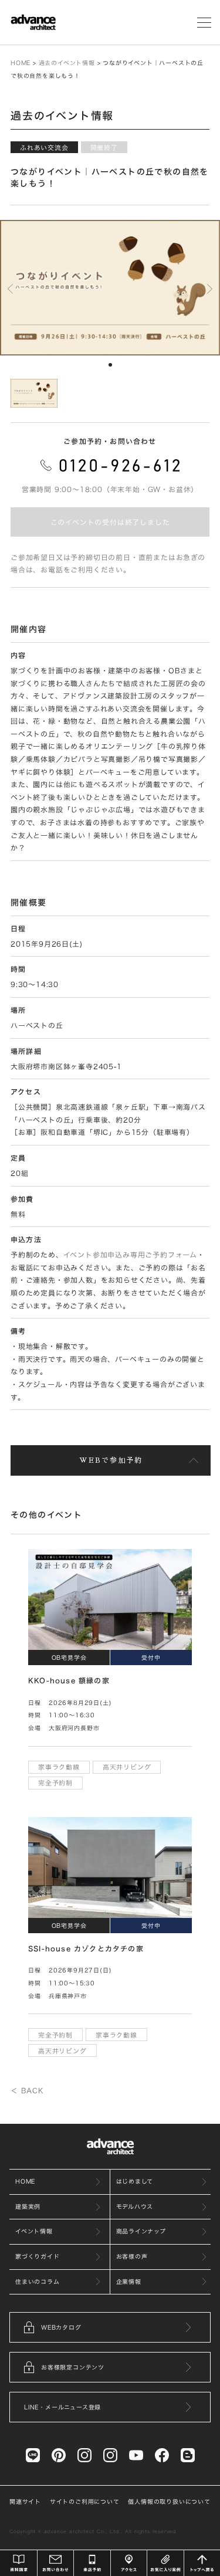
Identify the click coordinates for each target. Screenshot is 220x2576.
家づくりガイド (38, 2256)
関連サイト (25, 2502)
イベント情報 (34, 2231)
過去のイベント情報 (67, 63)
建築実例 (28, 2206)
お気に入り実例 (165, 2563)
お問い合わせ (56, 2563)
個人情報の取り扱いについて (169, 2502)
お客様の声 (132, 2256)
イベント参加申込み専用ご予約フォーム (130, 1255)
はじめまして (135, 2181)
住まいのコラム (38, 2282)
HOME (21, 63)
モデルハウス (135, 2206)
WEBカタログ (61, 2327)
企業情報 (129, 2282)
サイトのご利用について (85, 2502)
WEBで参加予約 (111, 1460)
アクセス (129, 2563)
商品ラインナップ (141, 2231)
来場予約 (92, 2563)
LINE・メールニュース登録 (62, 2407)
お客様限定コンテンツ (73, 2367)
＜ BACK (27, 2090)
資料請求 (19, 2563)
